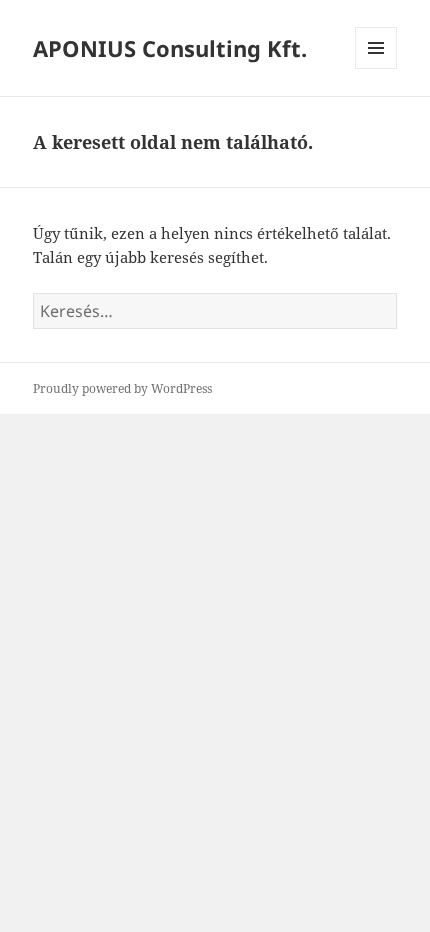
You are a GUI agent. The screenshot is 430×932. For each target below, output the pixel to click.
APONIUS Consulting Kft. (170, 48)
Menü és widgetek (376, 68)
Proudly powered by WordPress (122, 388)
